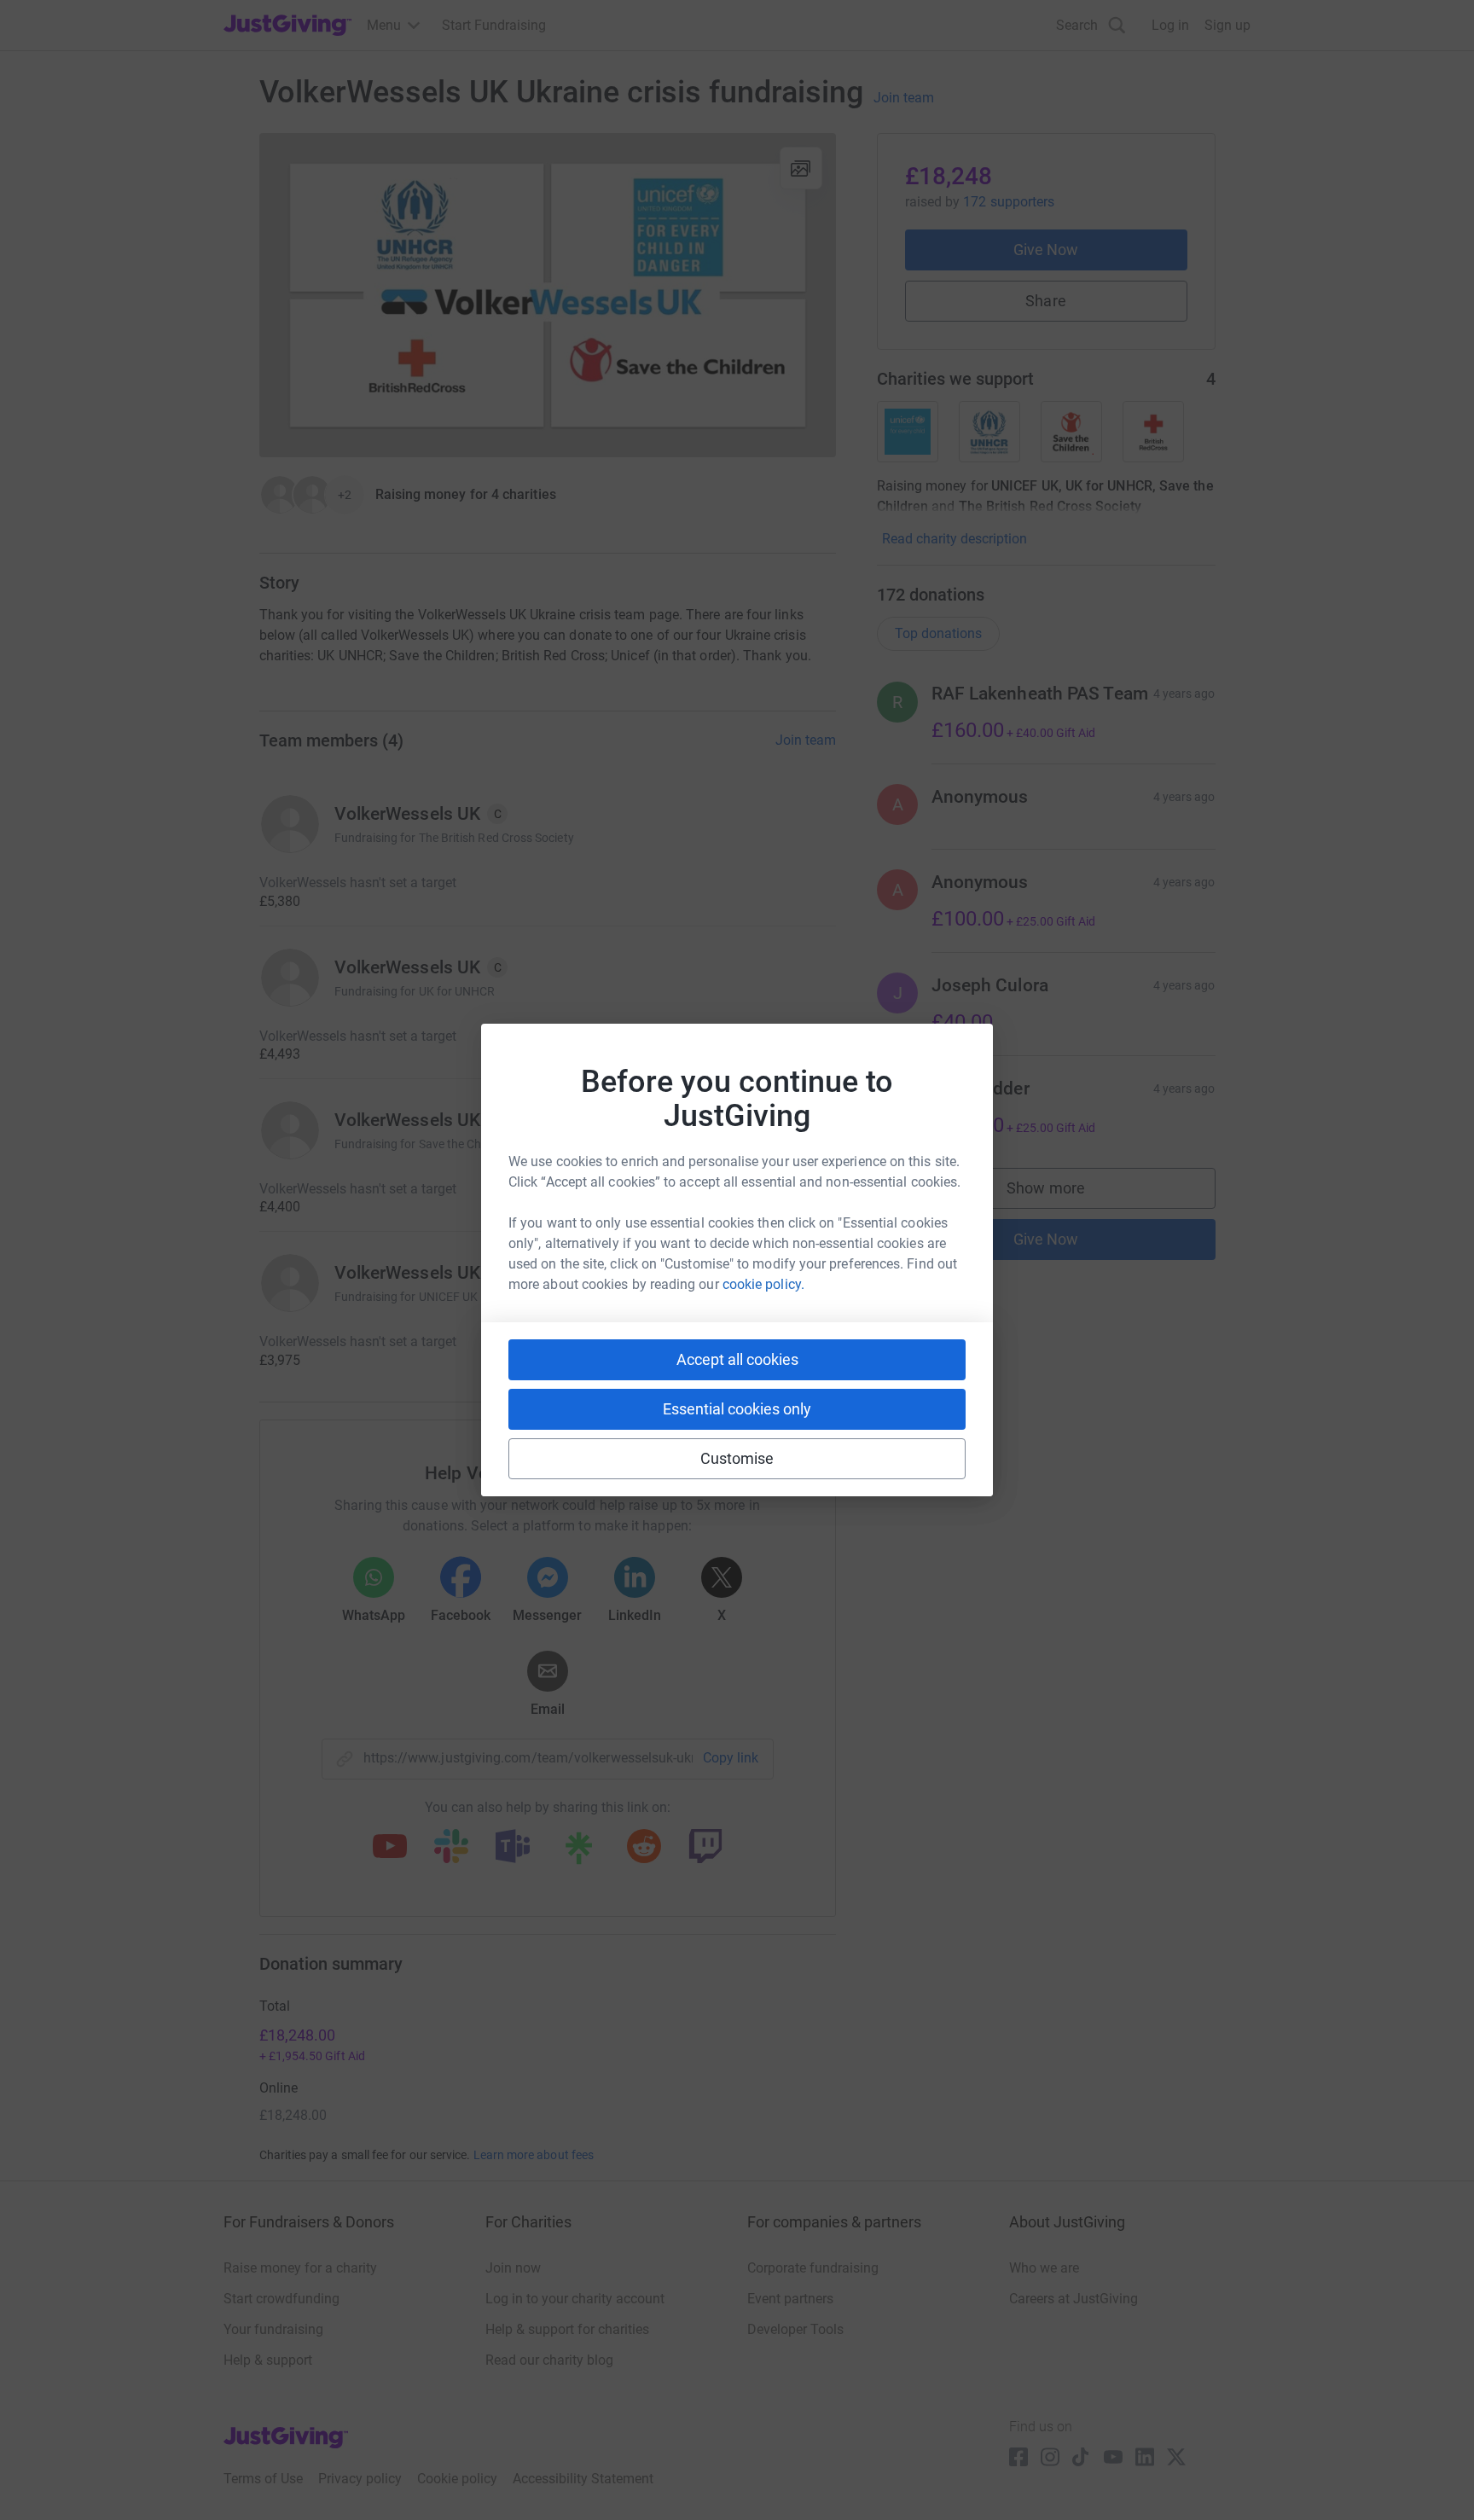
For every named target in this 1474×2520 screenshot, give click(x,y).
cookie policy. (763, 1284)
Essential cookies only (737, 1409)
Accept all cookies (737, 1359)
